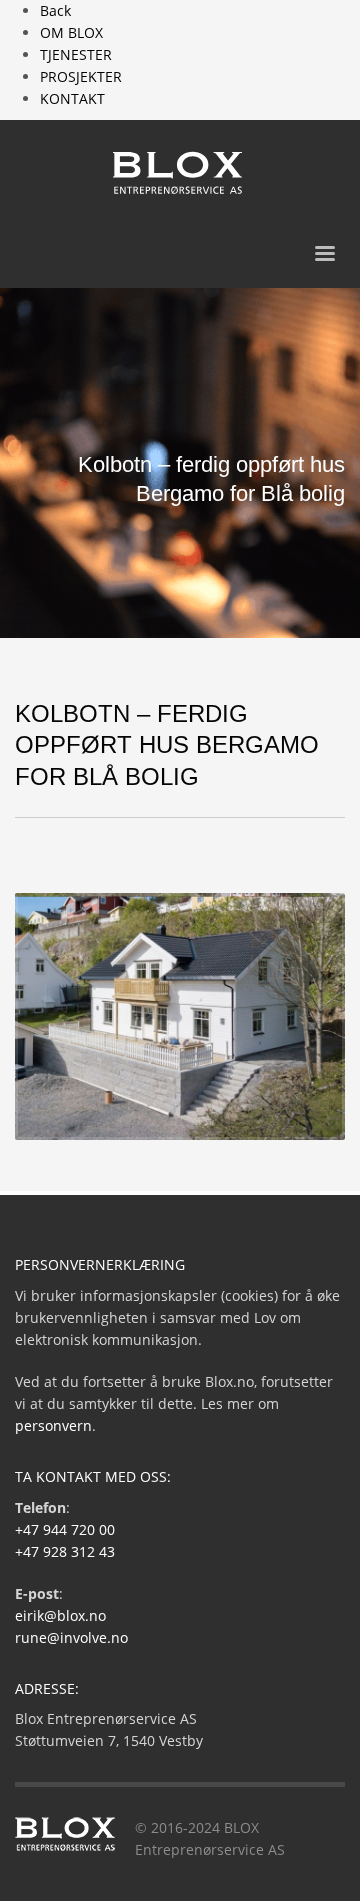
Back (55, 10)
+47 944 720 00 (65, 1529)
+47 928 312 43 (65, 1551)
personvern (53, 1425)
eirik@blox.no (60, 1615)
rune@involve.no (71, 1637)
